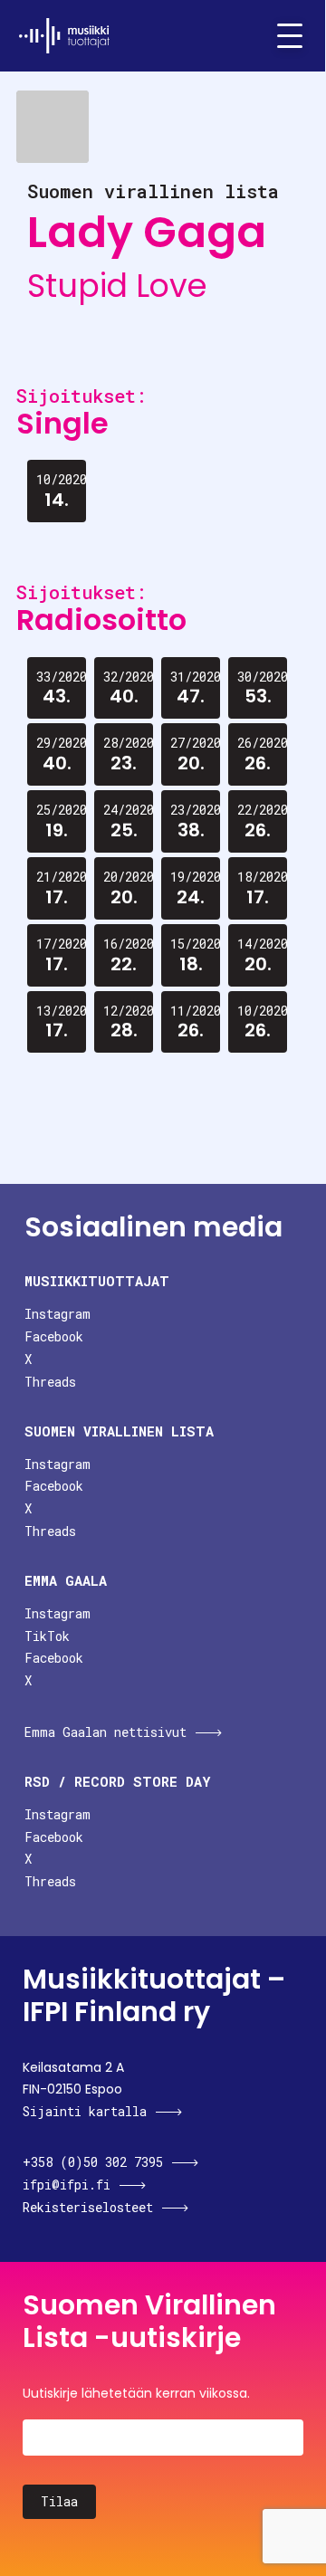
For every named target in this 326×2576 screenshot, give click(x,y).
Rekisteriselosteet (88, 2207)
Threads (50, 1382)
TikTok (47, 1636)
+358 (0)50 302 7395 (93, 2162)
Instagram (58, 1314)
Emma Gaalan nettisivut (105, 1732)
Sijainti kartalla (85, 2111)
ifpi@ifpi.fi (67, 2185)
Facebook (54, 1336)
